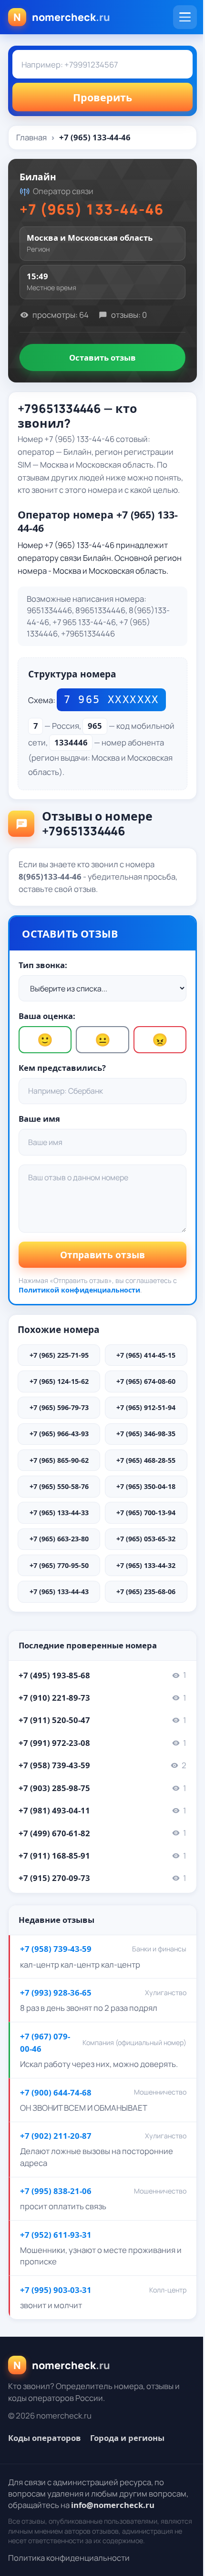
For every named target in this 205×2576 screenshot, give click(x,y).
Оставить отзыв (102, 358)
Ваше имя (39, 1119)
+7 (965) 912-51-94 (146, 1407)
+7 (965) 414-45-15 (146, 1355)
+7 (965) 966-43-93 (59, 1434)
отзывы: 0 (129, 315)
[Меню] (185, 17)
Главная (31, 137)
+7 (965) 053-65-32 (146, 1539)
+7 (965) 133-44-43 (59, 1592)
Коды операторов (45, 2438)
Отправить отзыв (102, 1255)
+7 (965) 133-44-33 (59, 1513)
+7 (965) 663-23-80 (59, 1539)
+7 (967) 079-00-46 (45, 2042)
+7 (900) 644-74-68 (56, 2092)
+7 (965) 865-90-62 (59, 1460)
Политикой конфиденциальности (79, 1290)
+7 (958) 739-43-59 (56, 1949)
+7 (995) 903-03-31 (56, 2290)
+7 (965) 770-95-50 (59, 1565)
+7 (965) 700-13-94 (146, 1513)
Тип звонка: (43, 965)
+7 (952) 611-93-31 (56, 2235)
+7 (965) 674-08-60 (146, 1381)
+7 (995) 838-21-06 (56, 2191)
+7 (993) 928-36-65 (56, 1993)
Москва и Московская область (90, 238)
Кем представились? (62, 1068)
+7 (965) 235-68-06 (146, 1592)
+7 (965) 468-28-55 (146, 1460)
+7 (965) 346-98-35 (146, 1434)
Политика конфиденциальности (69, 2558)
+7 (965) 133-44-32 (146, 1565)
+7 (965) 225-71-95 (59, 1355)
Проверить (102, 97)
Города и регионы (127, 2438)
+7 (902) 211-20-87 (56, 2136)
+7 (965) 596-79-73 (59, 1407)
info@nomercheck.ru (113, 2505)
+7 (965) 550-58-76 (59, 1486)
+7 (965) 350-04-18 (146, 1486)
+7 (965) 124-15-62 (59, 1381)
